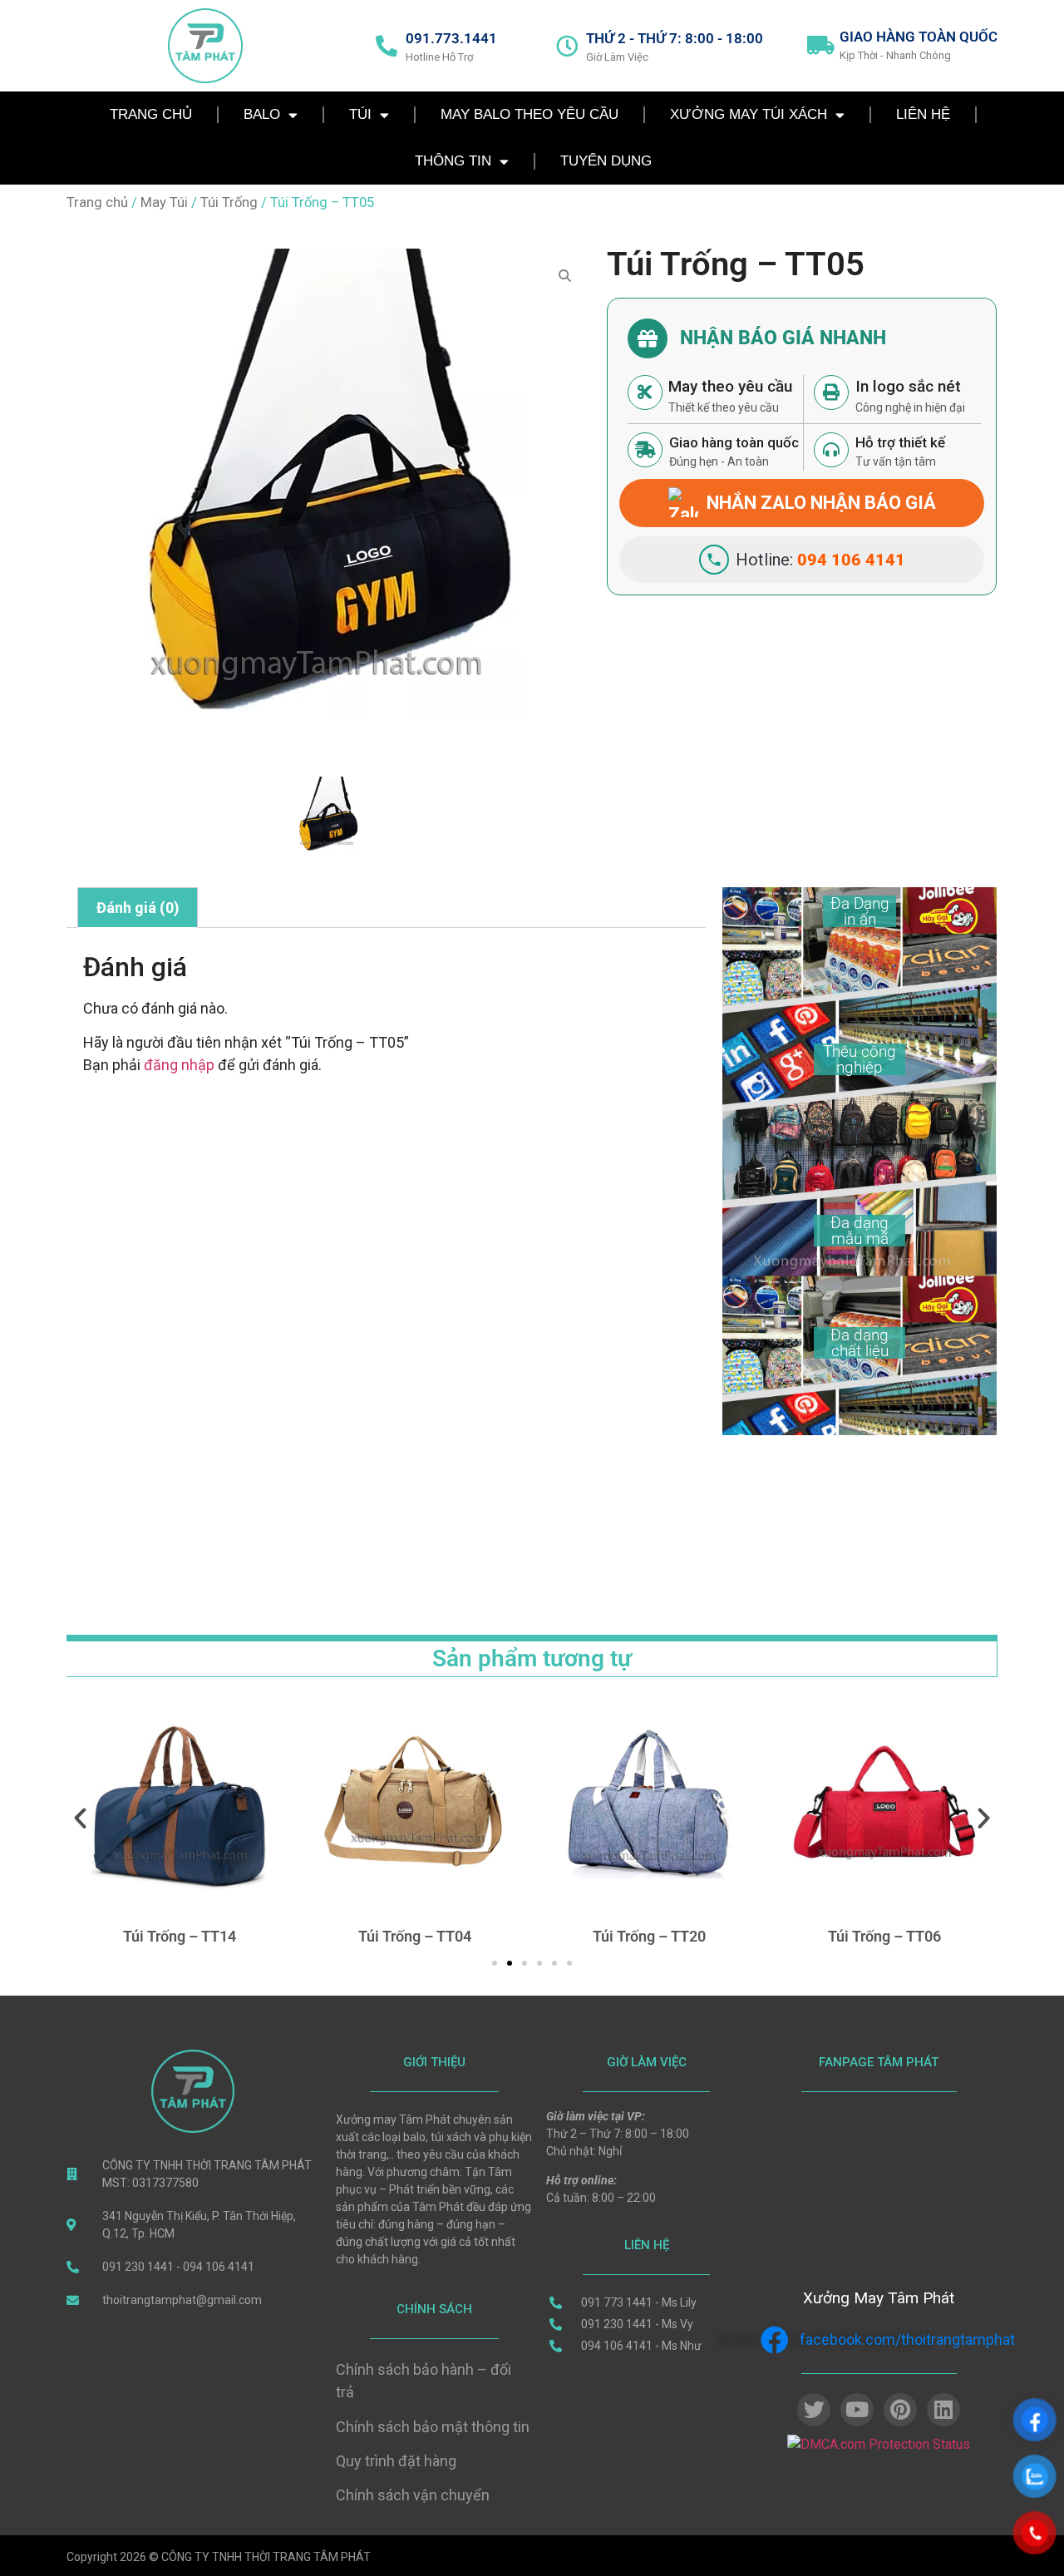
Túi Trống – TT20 (545, 1936)
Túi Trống (229, 202)
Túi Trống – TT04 (310, 1936)
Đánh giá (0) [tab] (138, 908)
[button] (80, 1817)
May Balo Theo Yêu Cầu (530, 114)
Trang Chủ (151, 114)
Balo (262, 114)
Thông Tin (453, 161)
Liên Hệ (923, 114)
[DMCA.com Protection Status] (879, 2444)
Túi (360, 114)
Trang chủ (97, 202)
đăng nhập (179, 1065)
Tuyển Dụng (606, 161)
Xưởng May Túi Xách (749, 114)
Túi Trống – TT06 (780, 1936)
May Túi (164, 202)
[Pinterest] (900, 2410)
